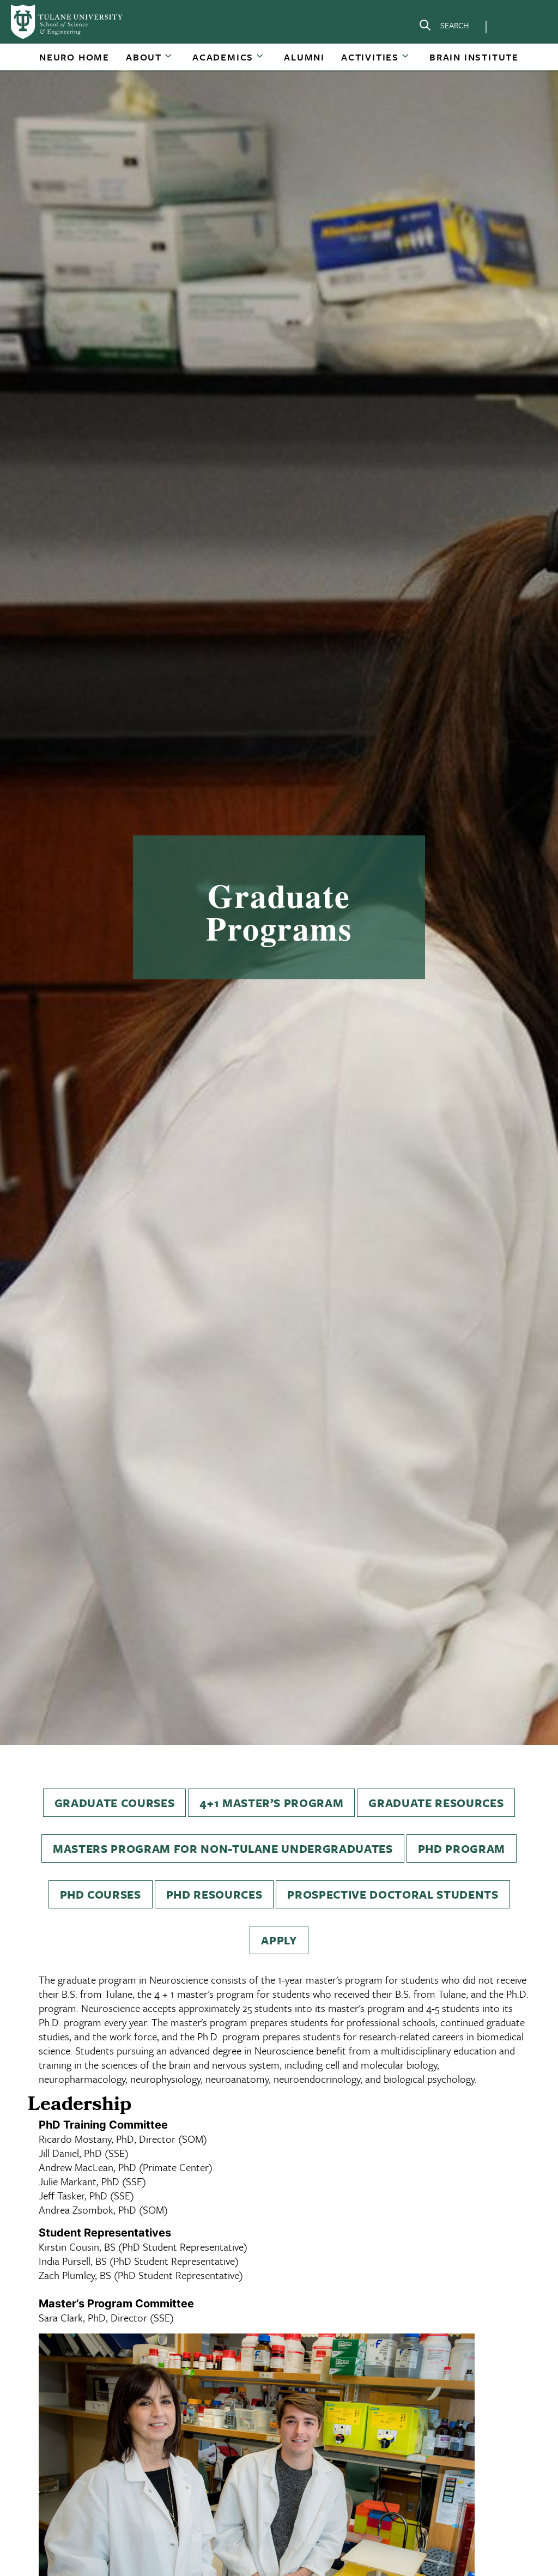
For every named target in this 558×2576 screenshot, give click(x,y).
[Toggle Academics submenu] (260, 61)
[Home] (68, 22)
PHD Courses (101, 1894)
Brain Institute (474, 57)
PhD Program (462, 1848)
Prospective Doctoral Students (393, 1894)
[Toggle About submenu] (169, 61)
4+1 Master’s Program (271, 1803)
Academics (223, 57)
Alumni (304, 57)
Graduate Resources (436, 1803)
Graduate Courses (115, 1803)
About (144, 57)
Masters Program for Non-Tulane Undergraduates (223, 1848)
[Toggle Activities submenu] (406, 61)
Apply (279, 1940)
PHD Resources (214, 1894)
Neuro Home (74, 57)
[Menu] (510, 25)
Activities (370, 57)
